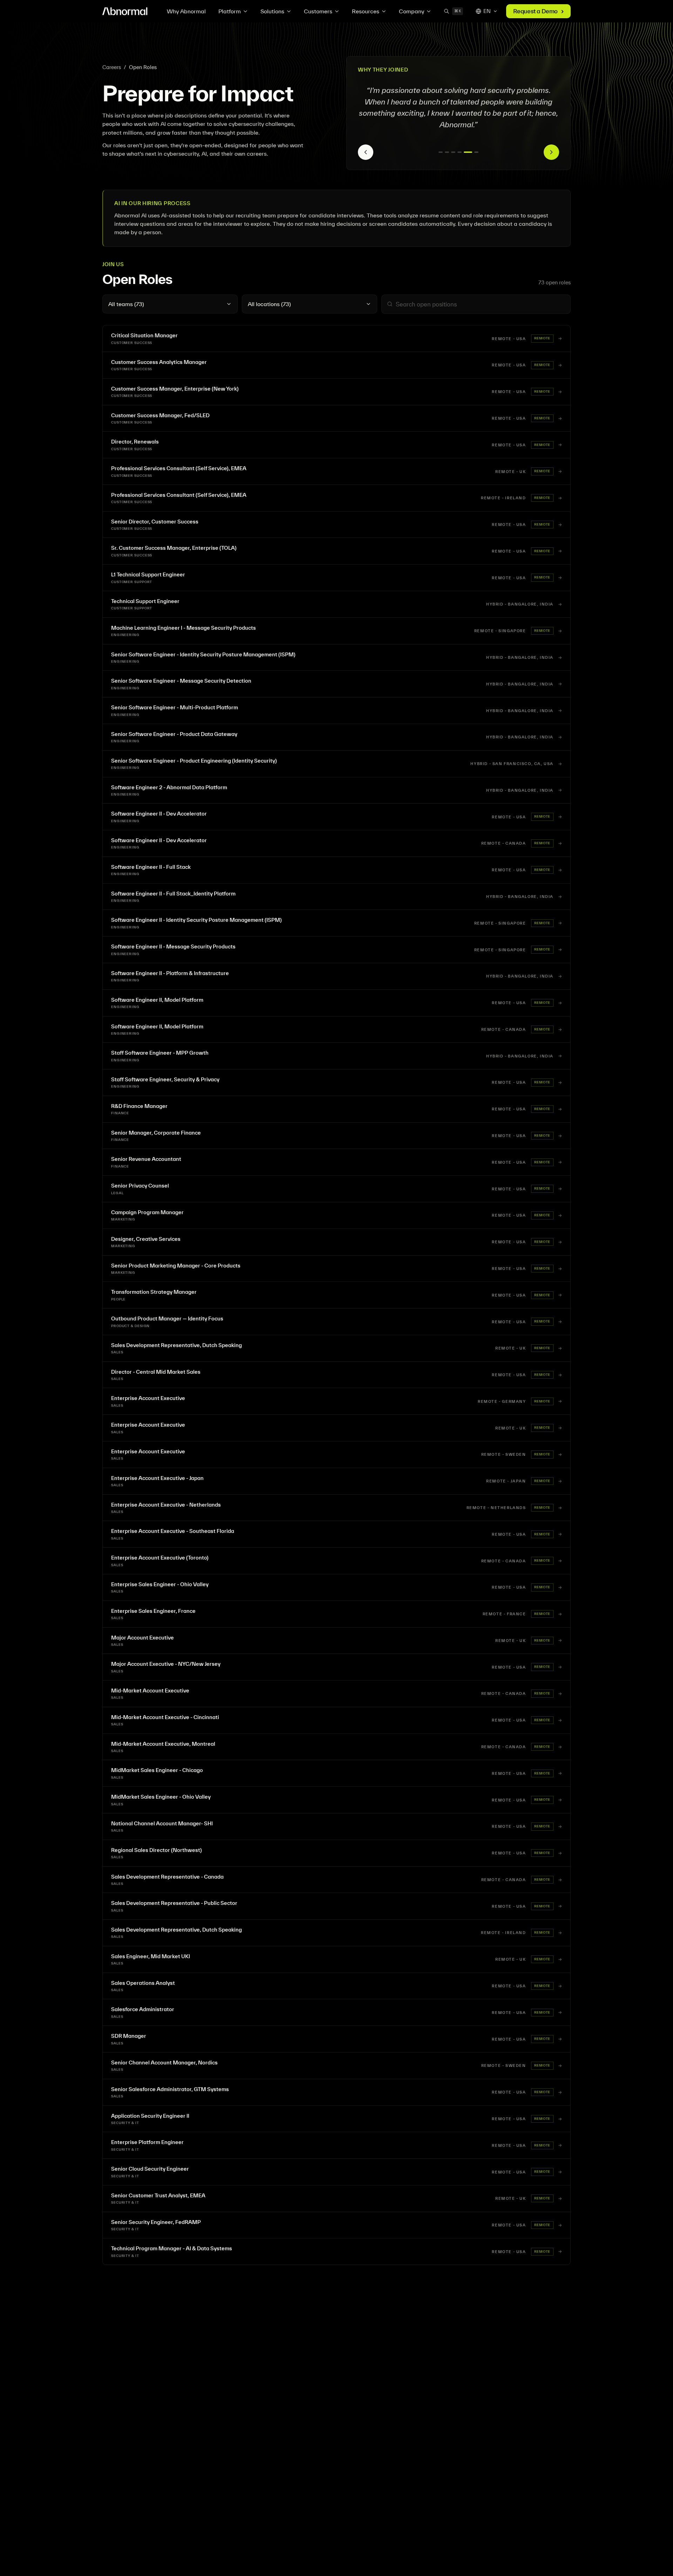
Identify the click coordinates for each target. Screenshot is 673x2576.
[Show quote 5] (470, 152)
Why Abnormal (186, 11)
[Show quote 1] (443, 152)
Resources (366, 11)
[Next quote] (551, 152)
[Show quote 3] (457, 152)
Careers (112, 67)
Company (412, 11)
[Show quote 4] (464, 152)
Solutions (272, 11)
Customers (318, 11)
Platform (230, 11)
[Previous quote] (366, 152)
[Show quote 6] (476, 152)
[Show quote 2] (451, 152)
